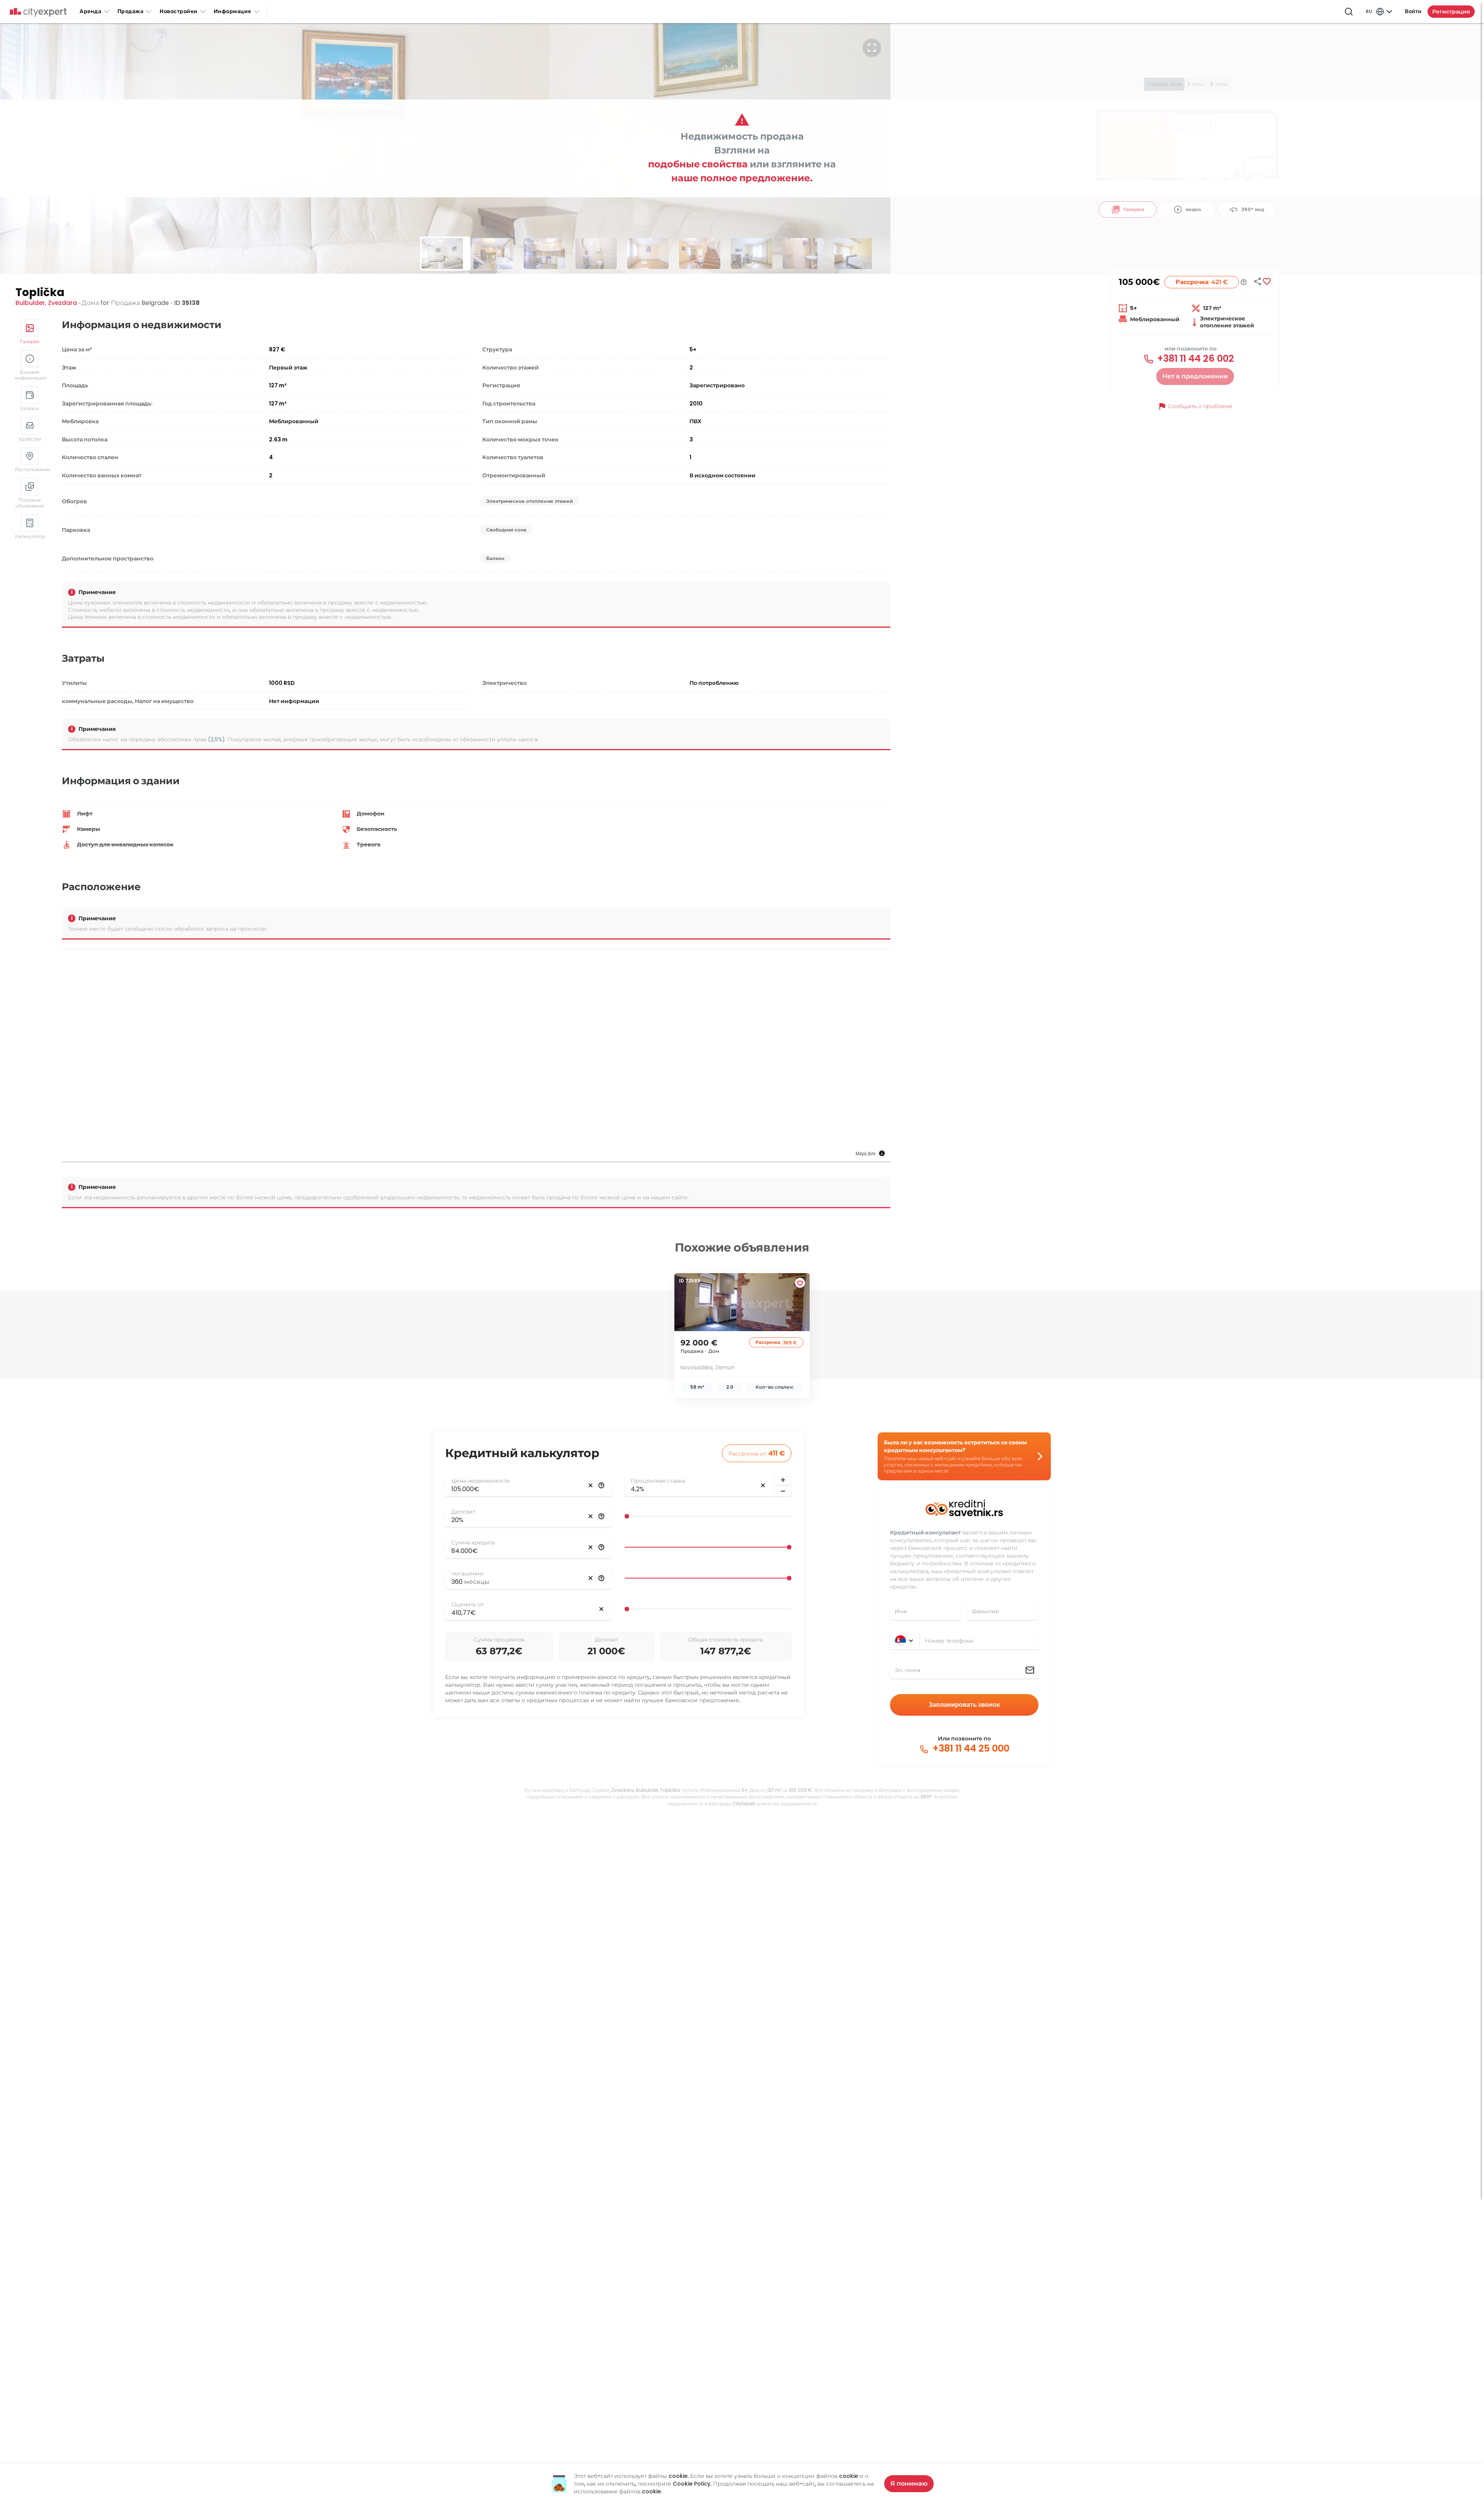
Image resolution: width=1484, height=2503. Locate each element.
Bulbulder (30, 303)
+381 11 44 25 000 (970, 1749)
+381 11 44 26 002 (1194, 359)
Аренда (90, 11)
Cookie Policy (692, 2484)
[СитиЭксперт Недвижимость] (38, 12)
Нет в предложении (1195, 376)
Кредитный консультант (925, 1532)
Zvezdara (62, 303)
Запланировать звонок (964, 1705)
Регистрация (1451, 12)
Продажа (131, 11)
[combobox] (979, 1641)
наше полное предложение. (742, 178)
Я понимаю (909, 2483)
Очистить (591, 1485)
